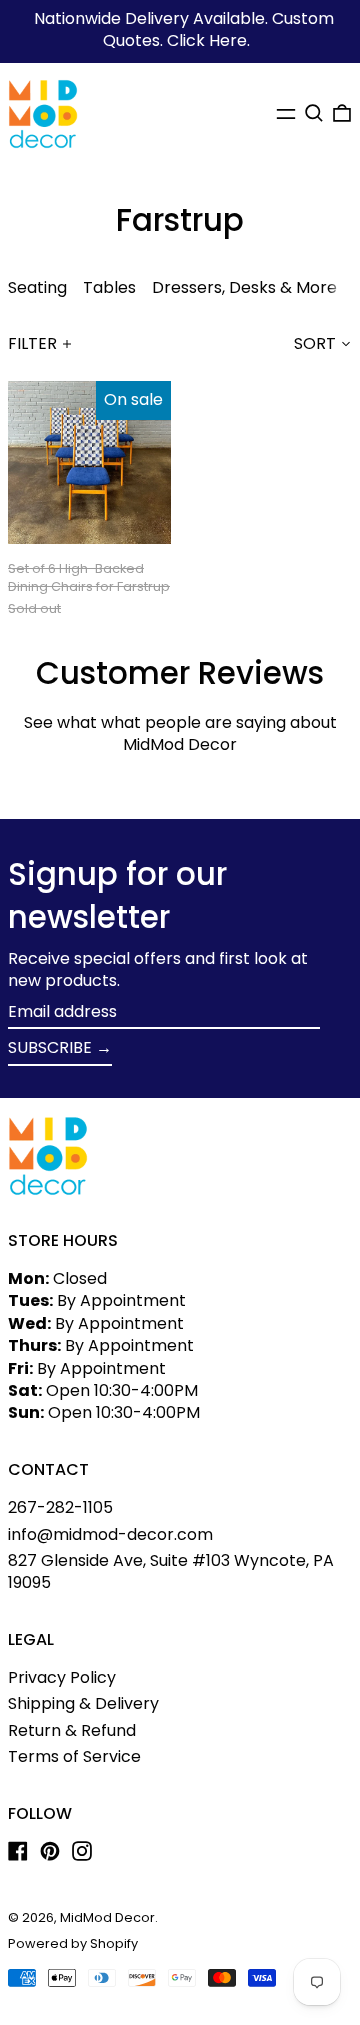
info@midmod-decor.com (110, 1534)
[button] (314, 113)
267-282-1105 (60, 1507)
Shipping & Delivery (83, 1703)
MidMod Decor (107, 1917)
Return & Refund (72, 1730)
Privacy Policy (62, 1677)
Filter (32, 343)
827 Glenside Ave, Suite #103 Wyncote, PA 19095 (171, 1571)
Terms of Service (74, 1756)
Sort (315, 343)
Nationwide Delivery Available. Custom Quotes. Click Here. (184, 29)
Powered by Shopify (73, 1943)
